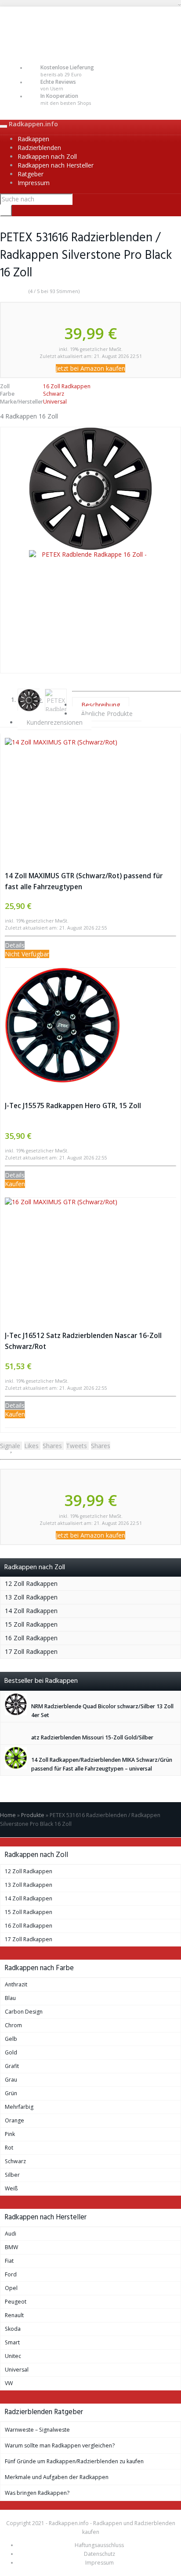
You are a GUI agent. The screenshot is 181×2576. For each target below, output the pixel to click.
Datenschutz (100, 2554)
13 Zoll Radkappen (31, 1597)
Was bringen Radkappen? (37, 2493)
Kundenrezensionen (54, 722)
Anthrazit (16, 1984)
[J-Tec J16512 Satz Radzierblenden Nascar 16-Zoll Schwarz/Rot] (90, 1255)
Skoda (13, 2329)
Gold (11, 2052)
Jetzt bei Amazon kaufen (90, 368)
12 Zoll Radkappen (31, 1583)
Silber (12, 2175)
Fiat (9, 2261)
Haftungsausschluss (99, 2545)
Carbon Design (24, 2012)
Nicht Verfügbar (27, 954)
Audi (11, 2234)
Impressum (34, 183)
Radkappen (33, 139)
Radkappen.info (33, 124)
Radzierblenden (39, 148)
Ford (11, 2274)
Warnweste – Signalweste (37, 2430)
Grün (11, 2093)
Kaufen (15, 1184)
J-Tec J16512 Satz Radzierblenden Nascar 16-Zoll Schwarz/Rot (83, 1341)
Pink (10, 2134)
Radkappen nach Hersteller (56, 165)
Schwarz (54, 394)
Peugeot (16, 2302)
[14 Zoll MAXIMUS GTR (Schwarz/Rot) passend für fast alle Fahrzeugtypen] (90, 795)
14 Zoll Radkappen (31, 1611)
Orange (14, 2120)
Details (15, 945)
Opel (11, 2288)
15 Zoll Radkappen (31, 1624)
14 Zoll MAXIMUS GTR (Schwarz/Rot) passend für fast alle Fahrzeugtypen (84, 881)
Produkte (33, 1815)
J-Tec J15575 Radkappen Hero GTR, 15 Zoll (73, 1106)
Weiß (11, 2188)
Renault (14, 2315)
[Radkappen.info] (90, 29)
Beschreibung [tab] (101, 705)
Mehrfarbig (19, 2107)
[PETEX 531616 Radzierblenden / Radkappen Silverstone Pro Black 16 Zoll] (90, 489)
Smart (12, 2342)
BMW (11, 2247)
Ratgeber (31, 174)
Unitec (13, 2356)
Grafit (12, 2066)
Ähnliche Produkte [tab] (107, 714)
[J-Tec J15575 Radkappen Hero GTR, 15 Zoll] (90, 1025)
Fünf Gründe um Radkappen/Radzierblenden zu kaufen (74, 2461)
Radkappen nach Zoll (47, 156)
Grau (11, 2080)
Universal (55, 402)
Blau (10, 1998)
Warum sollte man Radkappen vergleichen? (60, 2445)
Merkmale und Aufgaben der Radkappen (57, 2477)
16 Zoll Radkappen (67, 386)
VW (9, 2383)
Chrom (13, 2025)
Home (8, 1815)
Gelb (11, 2039)
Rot (9, 2148)
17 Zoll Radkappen (31, 1651)
